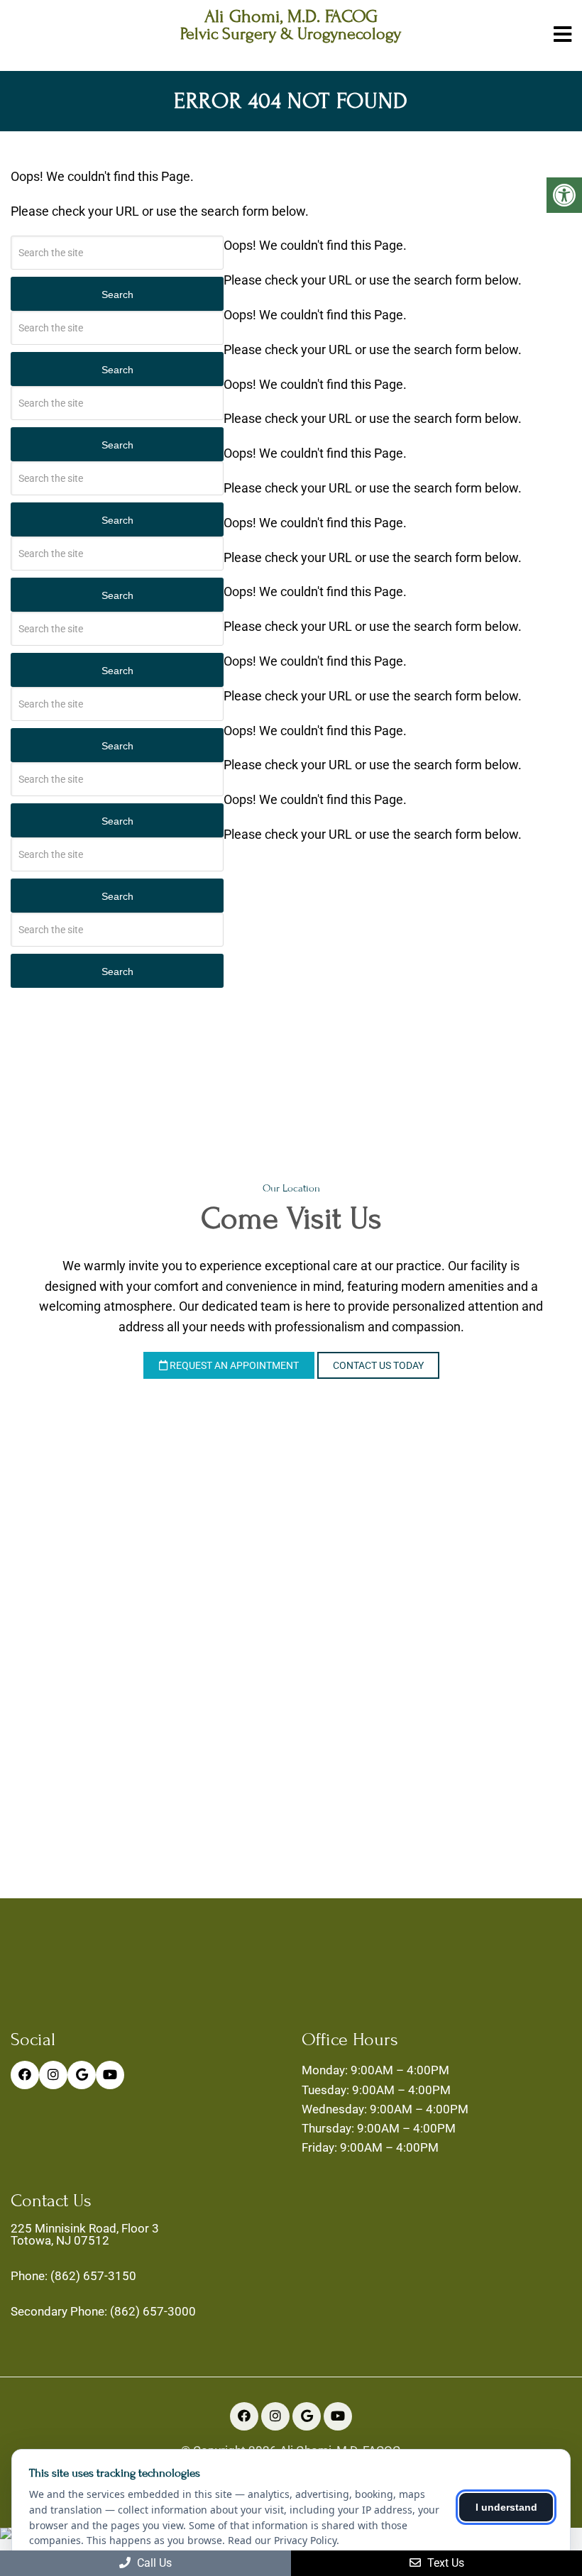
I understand (506, 2507)
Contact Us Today (378, 1365)
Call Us (153, 2563)
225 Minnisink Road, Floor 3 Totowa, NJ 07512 (85, 2235)
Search (117, 295)
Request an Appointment (233, 1365)
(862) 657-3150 (93, 2276)
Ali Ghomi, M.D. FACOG (291, 17)
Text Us (444, 2563)
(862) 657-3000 (153, 2312)
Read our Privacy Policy (282, 2540)
